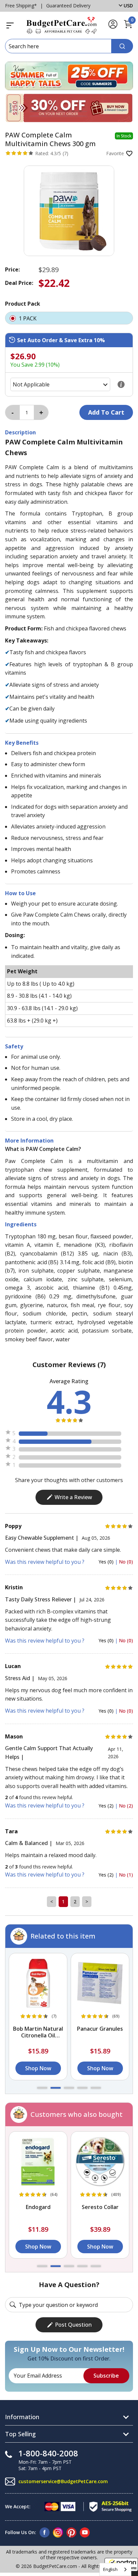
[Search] (122, 46)
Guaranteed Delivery (68, 6)
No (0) (126, 1562)
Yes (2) (107, 1806)
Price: (12, 269)
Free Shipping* (21, 6)
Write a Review (73, 1497)
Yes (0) (107, 1562)
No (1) (126, 1875)
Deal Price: (19, 283)
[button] (42, 2088)
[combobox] (115, 2569)
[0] (128, 27)
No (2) (126, 1806)
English (110, 2569)
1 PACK (28, 318)
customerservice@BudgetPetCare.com (63, 2481)
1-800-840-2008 (48, 2453)
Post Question (73, 2325)
